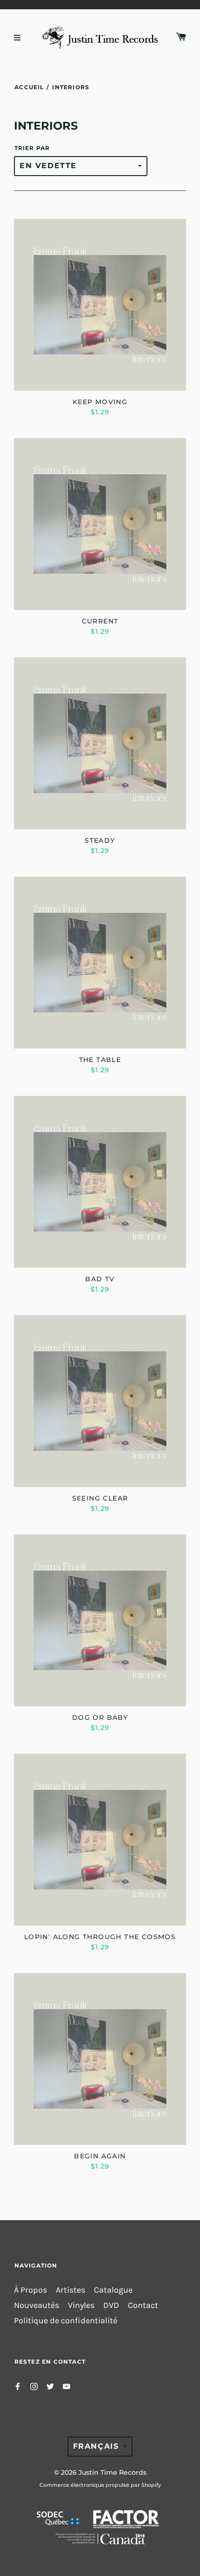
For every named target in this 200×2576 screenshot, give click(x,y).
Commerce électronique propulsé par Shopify (100, 2485)
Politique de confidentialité (66, 2321)
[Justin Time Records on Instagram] (34, 2385)
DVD (111, 2305)
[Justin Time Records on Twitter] (50, 2385)
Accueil (29, 87)
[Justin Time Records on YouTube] (67, 2385)
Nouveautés (37, 2305)
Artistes (70, 2290)
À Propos (30, 2290)
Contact (143, 2305)
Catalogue (113, 2290)
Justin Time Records (113, 2472)
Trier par (32, 148)
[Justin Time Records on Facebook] (18, 2385)
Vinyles (81, 2305)
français (96, 2446)
